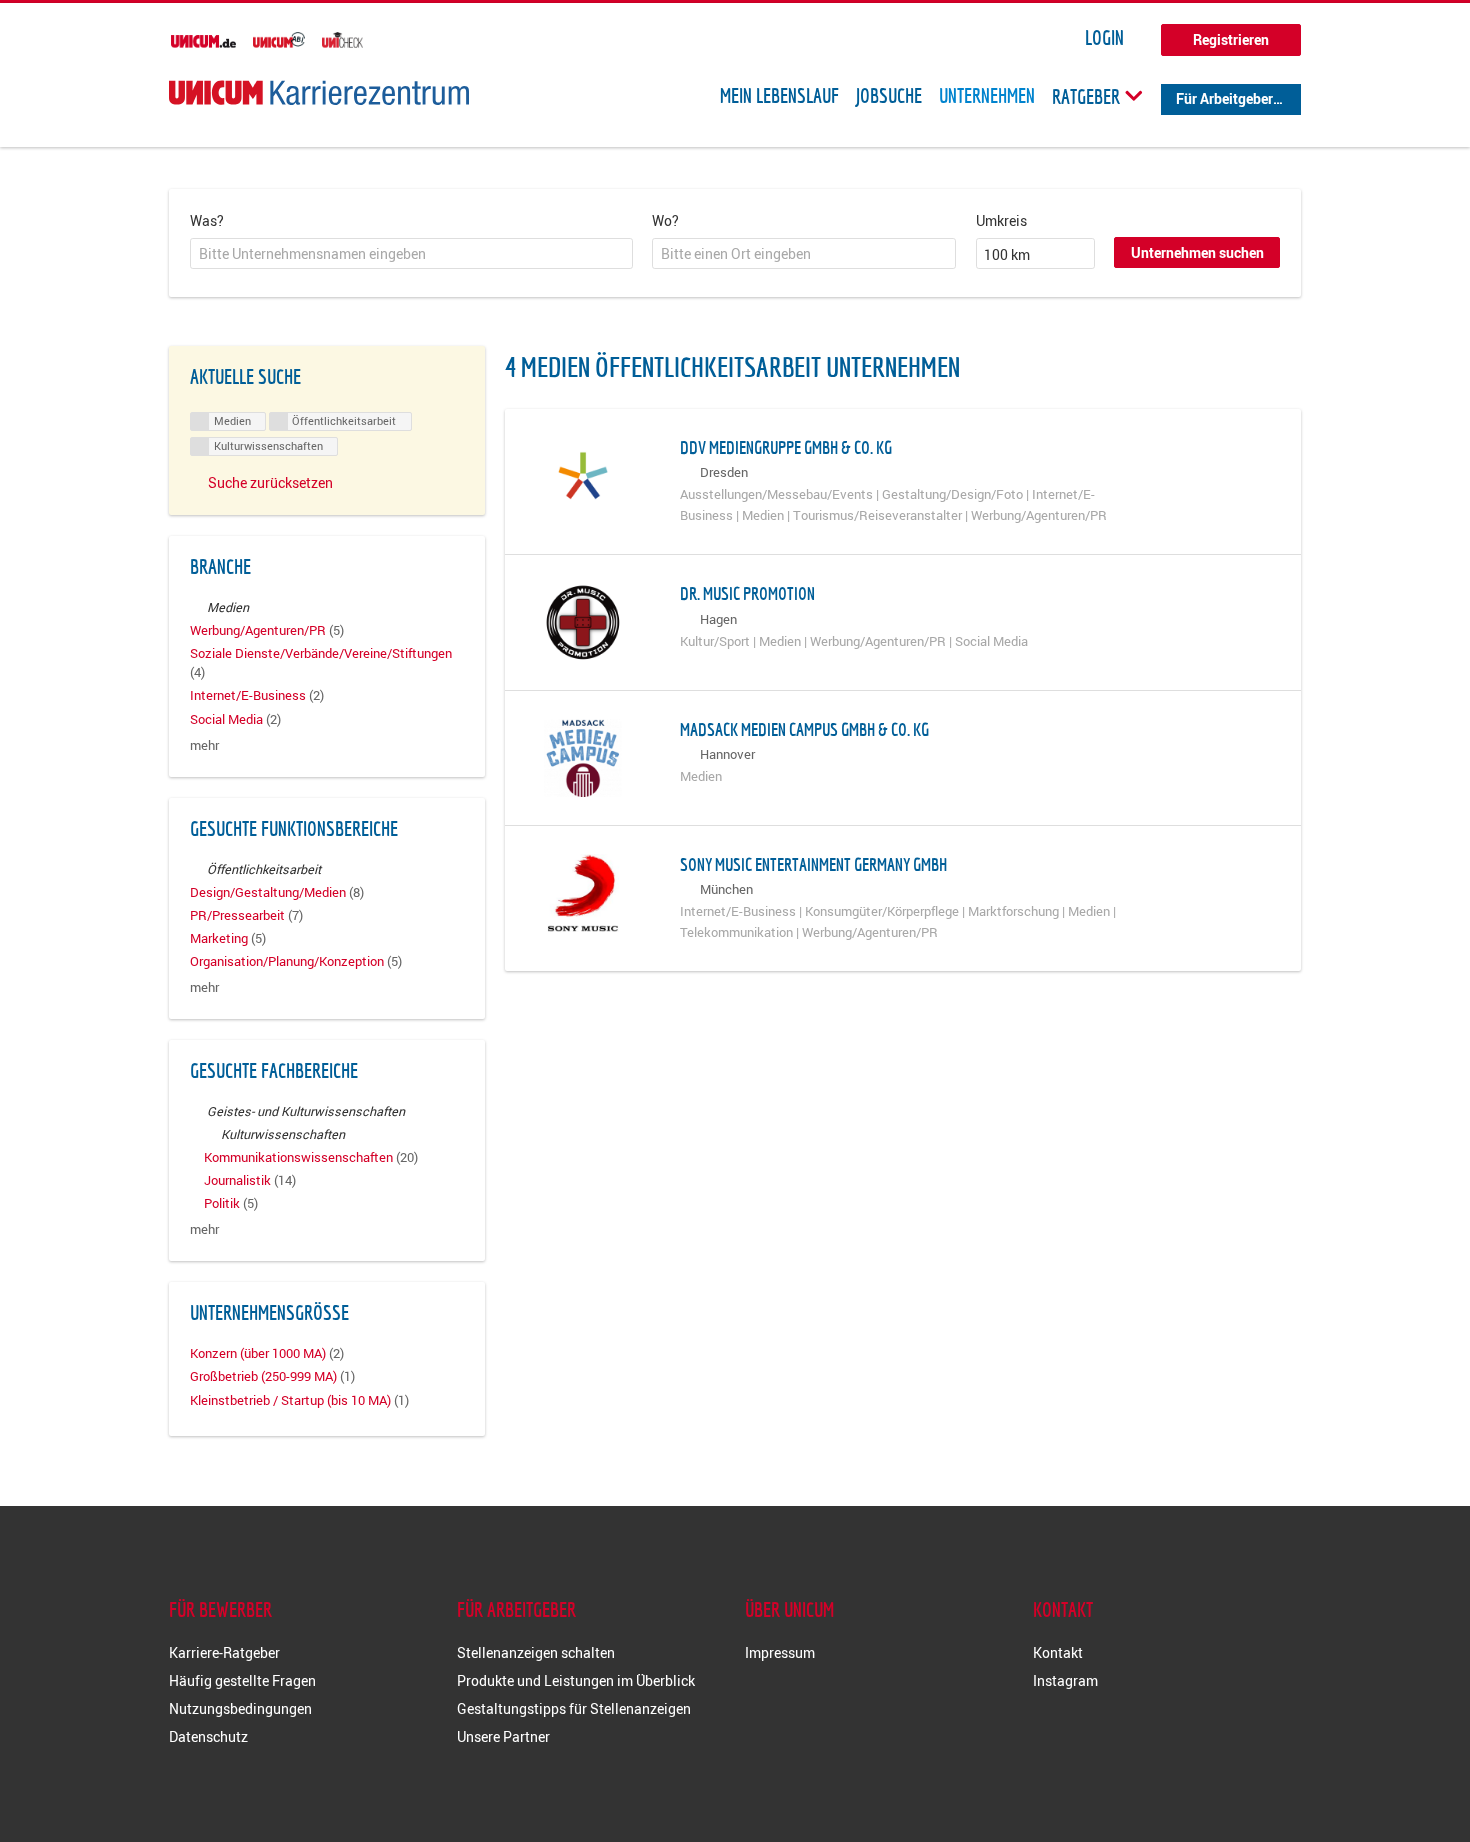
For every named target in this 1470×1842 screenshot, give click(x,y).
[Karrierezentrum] (319, 92)
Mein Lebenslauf (779, 96)
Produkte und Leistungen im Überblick (576, 1680)
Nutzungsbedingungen (240, 1708)
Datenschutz (208, 1736)
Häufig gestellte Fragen (242, 1680)
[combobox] (411, 254)
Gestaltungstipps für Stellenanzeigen (574, 1708)
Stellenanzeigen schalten (536, 1652)
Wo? (665, 220)
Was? (207, 220)
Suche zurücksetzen (270, 482)
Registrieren (1231, 39)
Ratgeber (1088, 96)
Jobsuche (889, 96)
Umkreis (1001, 220)
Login (1104, 38)
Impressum (780, 1652)
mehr (204, 745)
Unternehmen (987, 96)
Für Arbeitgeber (1224, 98)
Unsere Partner (503, 1736)
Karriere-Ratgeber (224, 1652)
